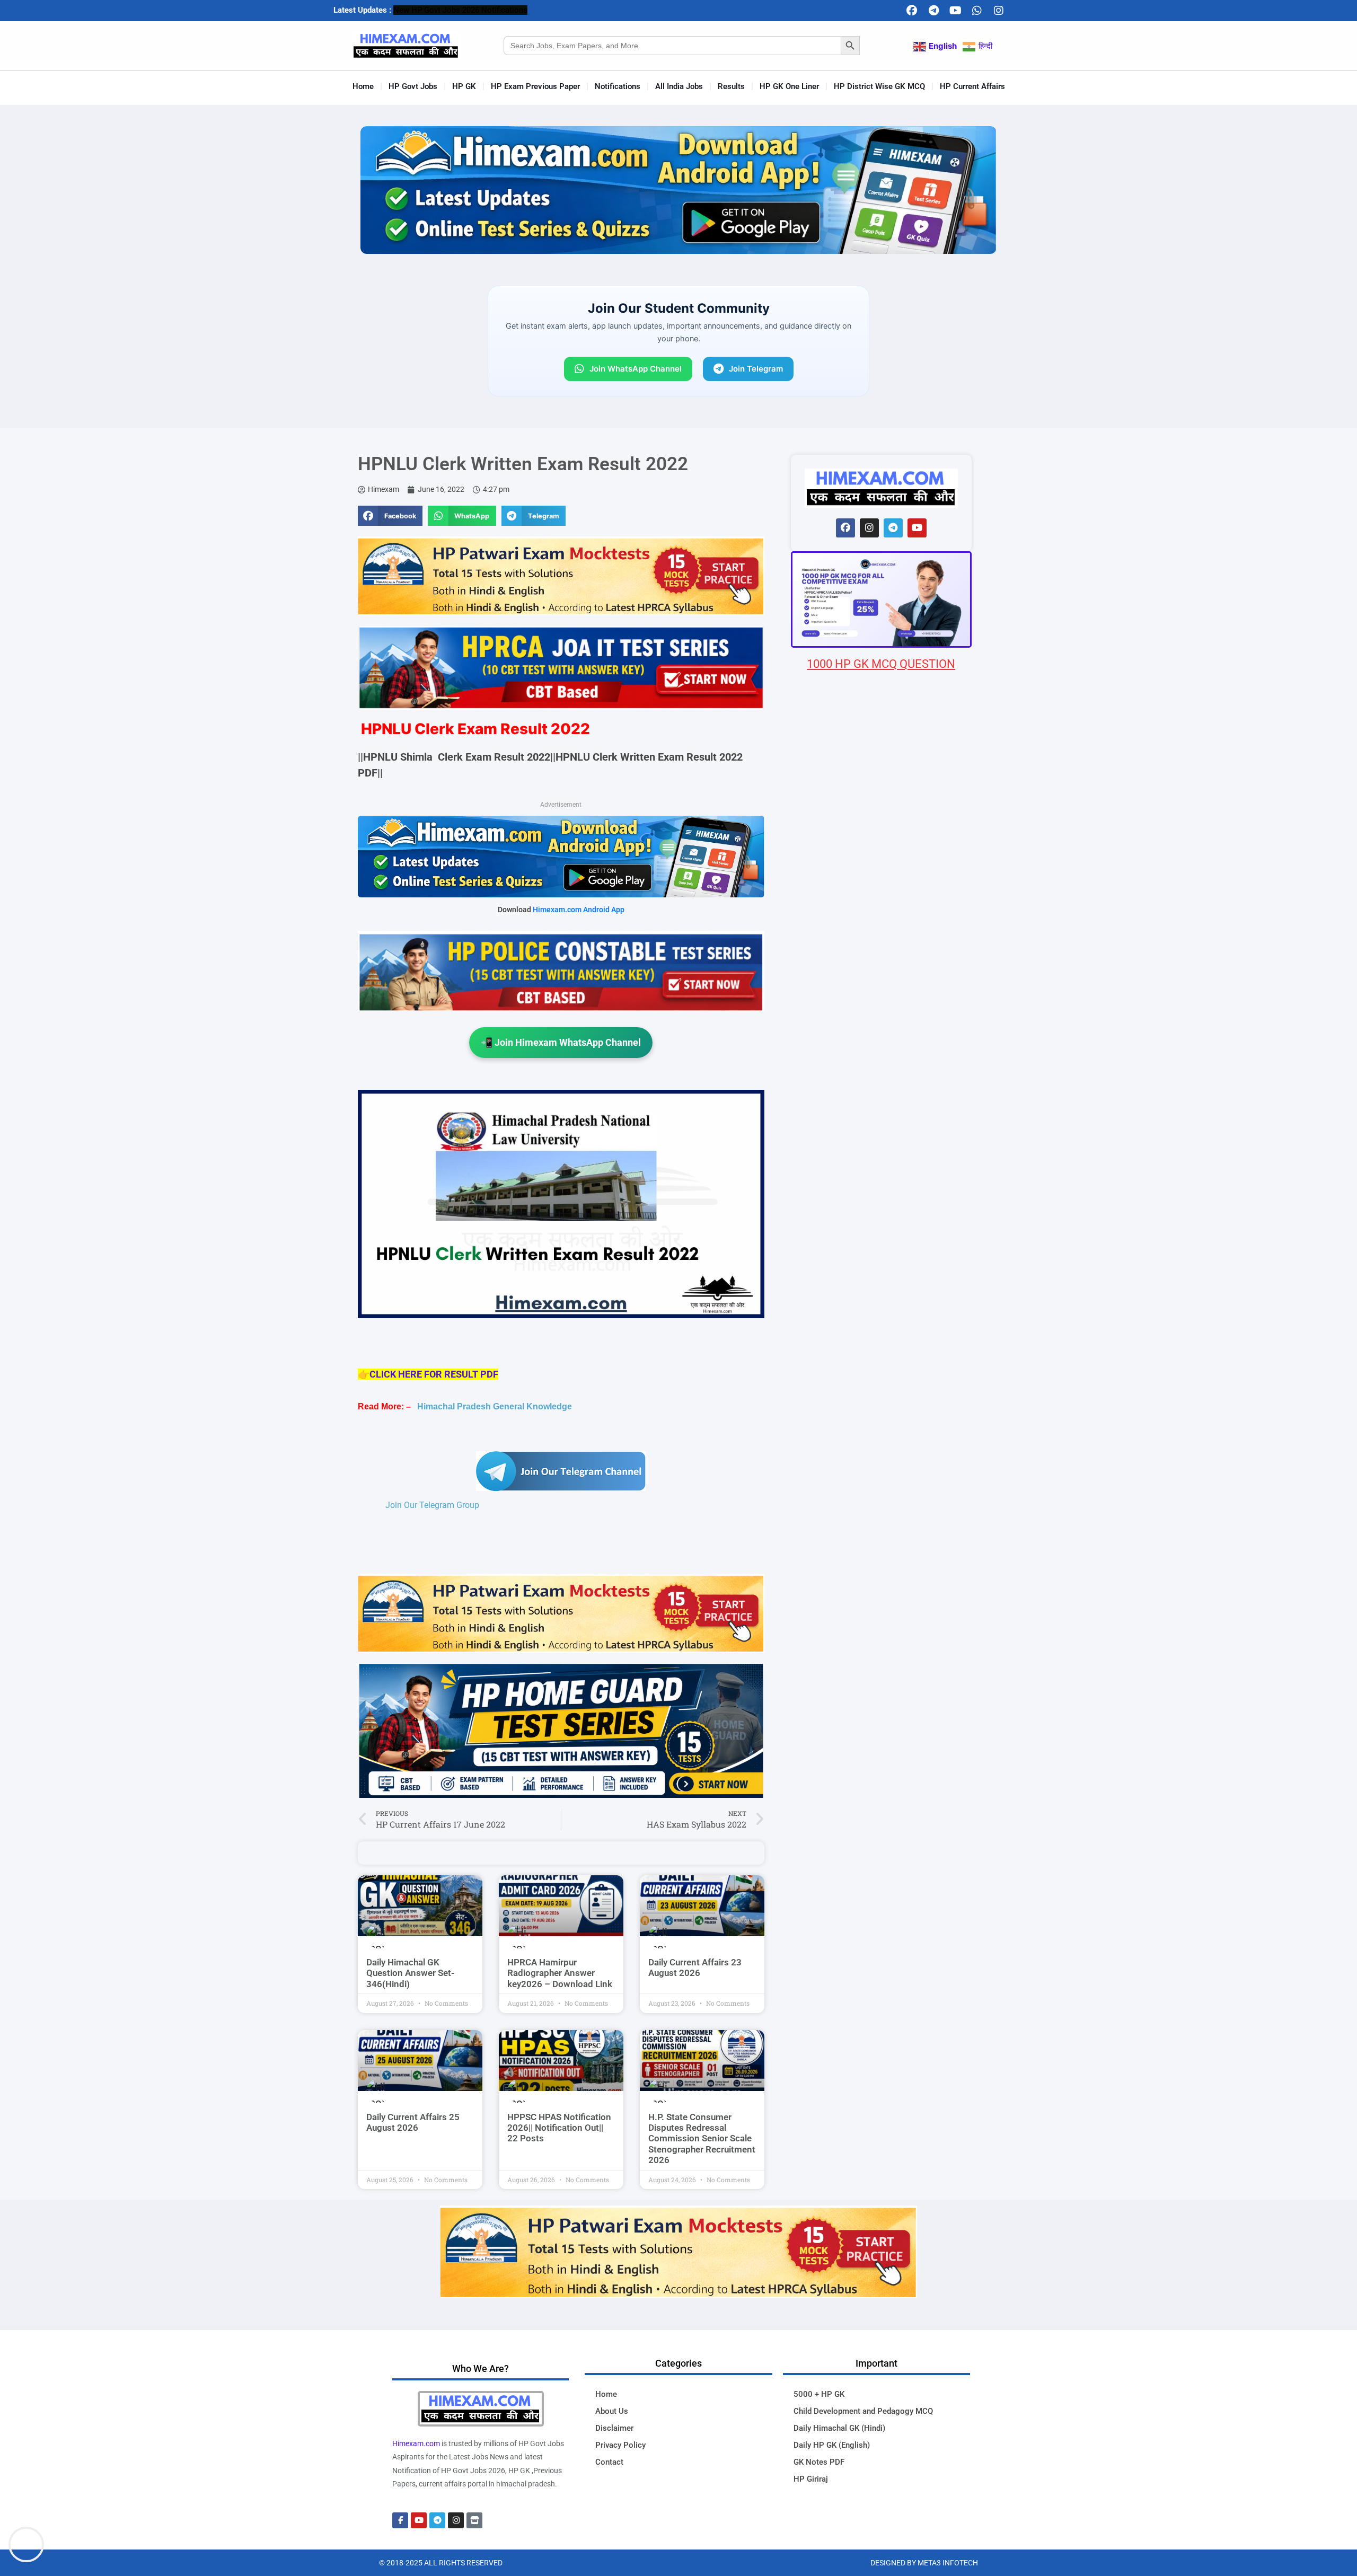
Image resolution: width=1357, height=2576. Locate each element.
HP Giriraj (811, 2479)
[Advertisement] (881, 1298)
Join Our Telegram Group (432, 1505)
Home (363, 86)
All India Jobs (679, 86)
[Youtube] (955, 11)
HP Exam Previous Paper (535, 86)
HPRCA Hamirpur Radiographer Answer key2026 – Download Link (560, 1973)
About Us (612, 2411)
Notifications (618, 86)
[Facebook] (912, 11)
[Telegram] (933, 11)
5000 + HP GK (819, 2394)
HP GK (464, 86)
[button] (390, 516)
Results (731, 86)
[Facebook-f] (400, 2520)
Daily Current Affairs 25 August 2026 (413, 2122)
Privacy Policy (620, 2445)
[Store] (474, 2520)
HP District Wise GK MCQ (879, 86)
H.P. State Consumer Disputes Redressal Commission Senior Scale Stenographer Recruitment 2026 (702, 2139)
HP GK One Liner (789, 86)
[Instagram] (999, 11)
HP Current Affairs (972, 86)
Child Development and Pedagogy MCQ (863, 2411)
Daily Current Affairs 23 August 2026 (695, 1968)
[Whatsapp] (977, 11)
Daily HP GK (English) (832, 2445)
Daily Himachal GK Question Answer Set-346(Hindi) (410, 1973)
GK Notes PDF (819, 2462)
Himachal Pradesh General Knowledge (495, 1406)
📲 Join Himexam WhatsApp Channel (561, 1042)
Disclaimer (614, 2428)
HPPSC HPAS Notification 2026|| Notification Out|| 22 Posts (559, 2128)
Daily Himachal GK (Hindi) (839, 2428)
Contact (609, 2462)
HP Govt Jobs (413, 86)
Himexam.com (416, 2443)
